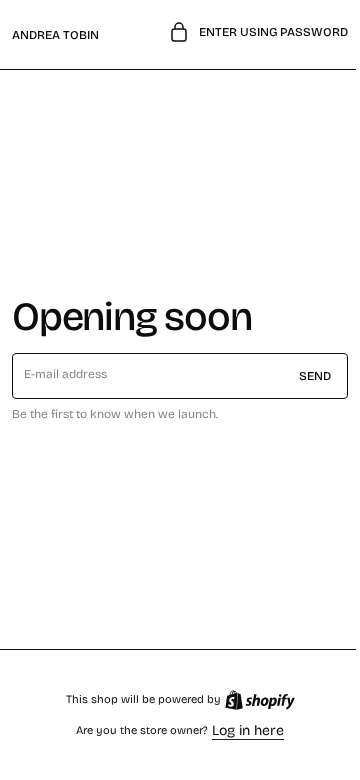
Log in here (241, 730)
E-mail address (66, 374)
